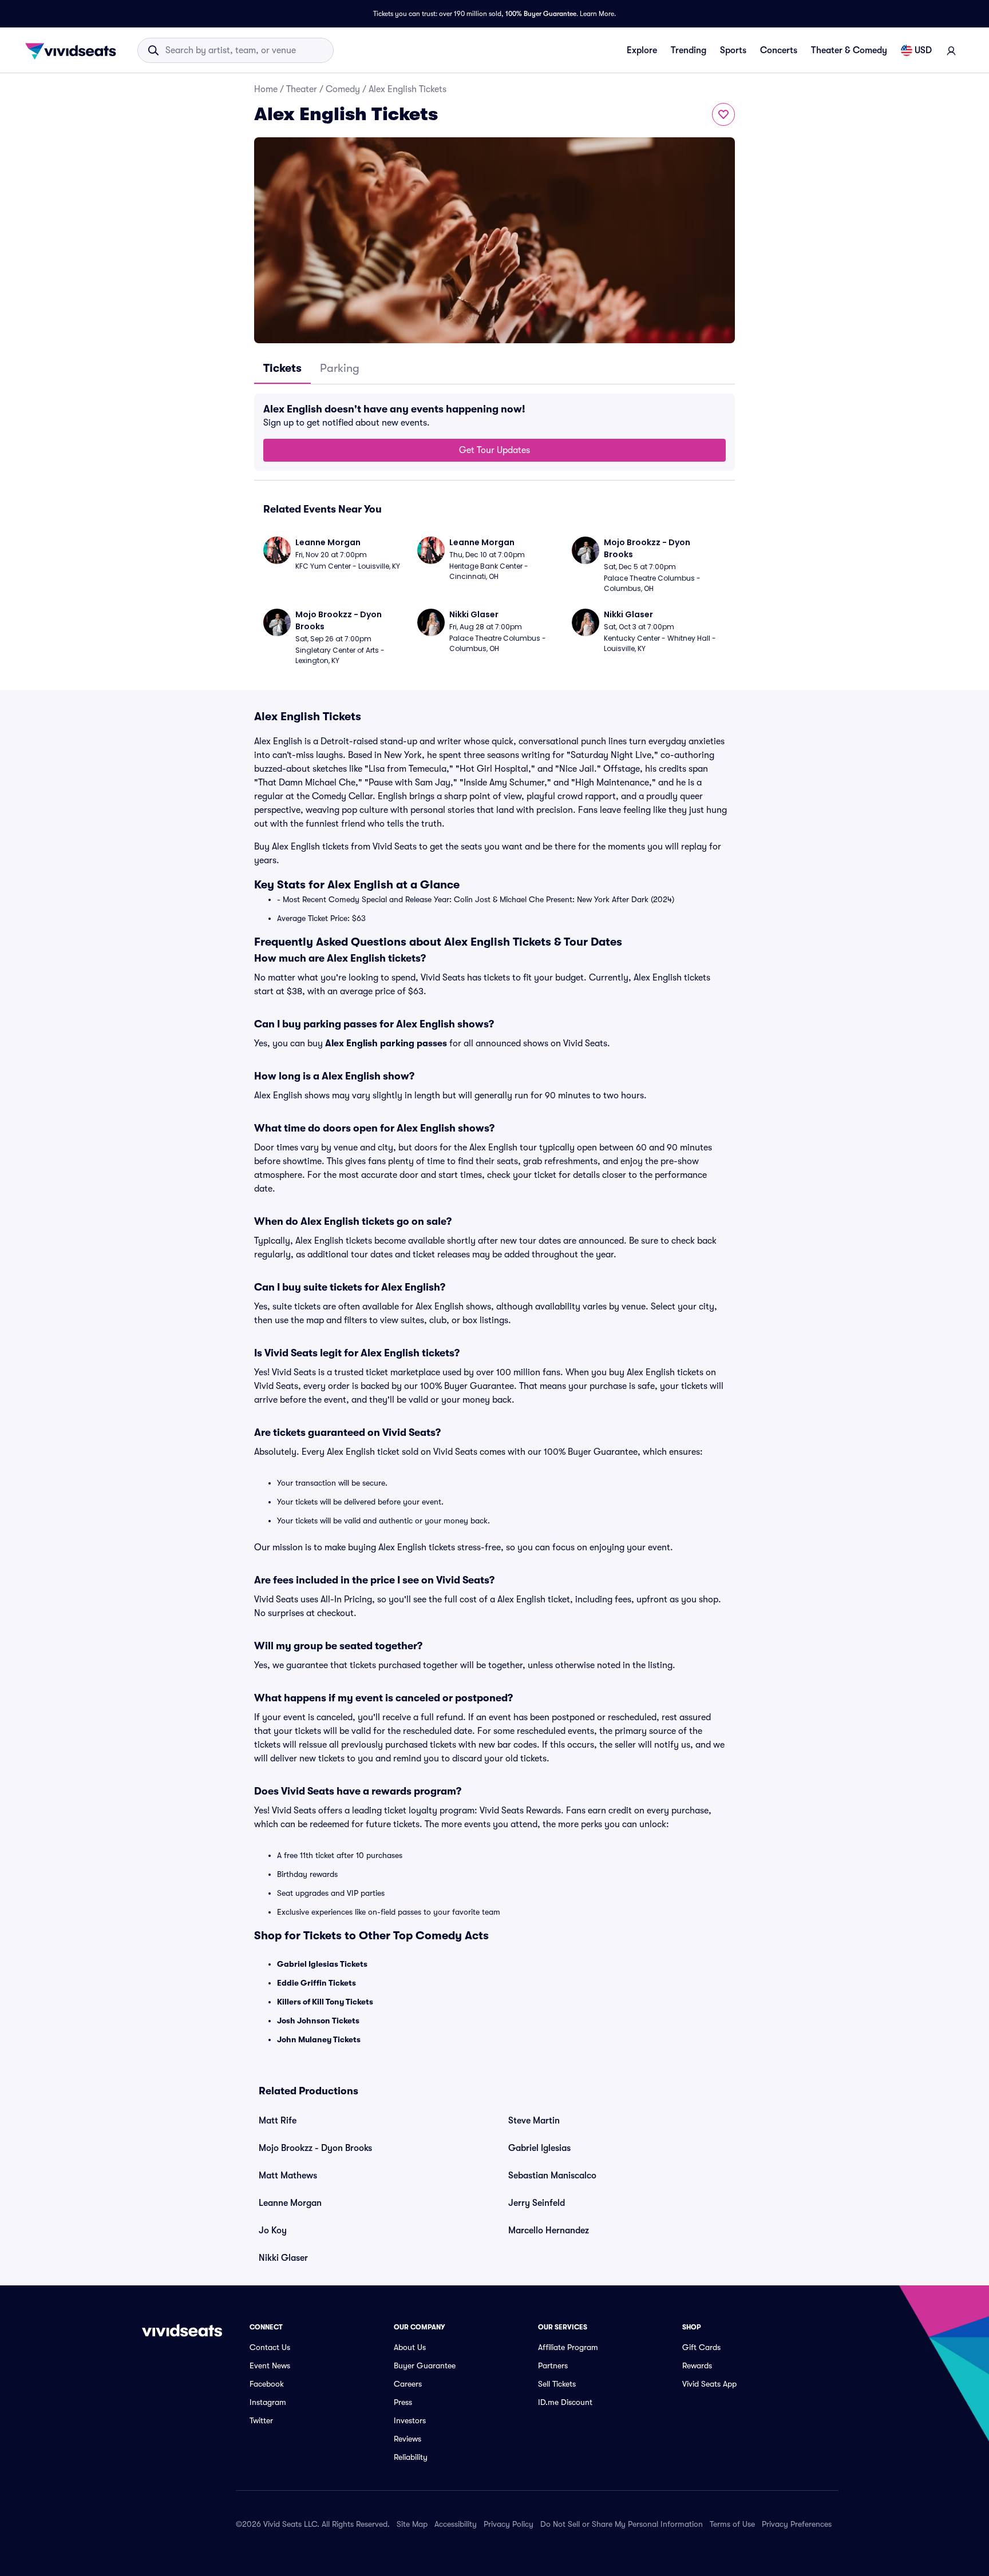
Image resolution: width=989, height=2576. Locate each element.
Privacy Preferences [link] (797, 2524)
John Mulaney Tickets (319, 2039)
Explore (642, 50)
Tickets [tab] (282, 368)
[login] (951, 50)
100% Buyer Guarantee (541, 14)
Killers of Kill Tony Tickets (325, 2002)
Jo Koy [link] (273, 2230)
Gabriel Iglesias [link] (539, 2148)
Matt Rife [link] (278, 2121)
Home (266, 89)
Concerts (779, 50)
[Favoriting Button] (723, 114)
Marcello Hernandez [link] (549, 2230)
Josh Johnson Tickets (318, 2021)
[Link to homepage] (74, 50)
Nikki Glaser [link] (283, 2258)
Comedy (343, 89)
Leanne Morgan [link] (290, 2203)
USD (923, 50)
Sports (733, 50)
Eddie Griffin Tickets (317, 1983)
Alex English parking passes (386, 1043)
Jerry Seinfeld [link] (537, 2203)
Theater (302, 89)
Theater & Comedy (849, 50)
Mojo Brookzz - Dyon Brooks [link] (315, 2148)
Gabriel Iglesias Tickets (322, 1964)
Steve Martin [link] (534, 2121)
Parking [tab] (340, 368)
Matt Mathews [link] (288, 2176)
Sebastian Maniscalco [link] (552, 2176)
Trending (689, 50)
